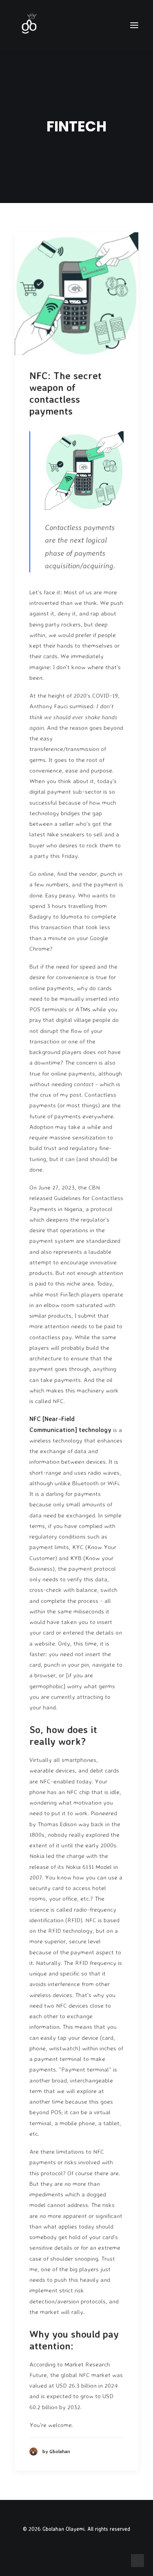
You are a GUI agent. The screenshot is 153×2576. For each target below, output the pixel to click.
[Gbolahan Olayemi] (29, 25)
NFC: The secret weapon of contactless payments (65, 393)
